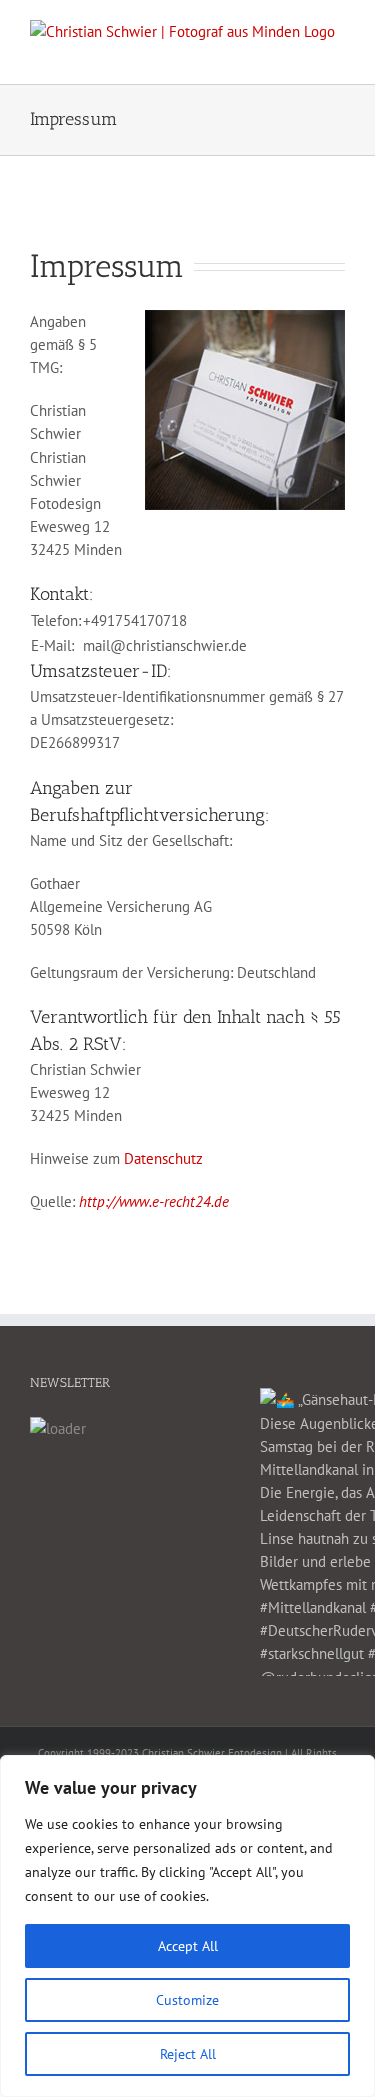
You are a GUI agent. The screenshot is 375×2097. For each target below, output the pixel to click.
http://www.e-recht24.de (154, 1201)
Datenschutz (163, 1158)
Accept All (188, 1946)
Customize (187, 2000)
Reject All (188, 2054)
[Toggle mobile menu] (337, 53)
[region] (187, 1926)
